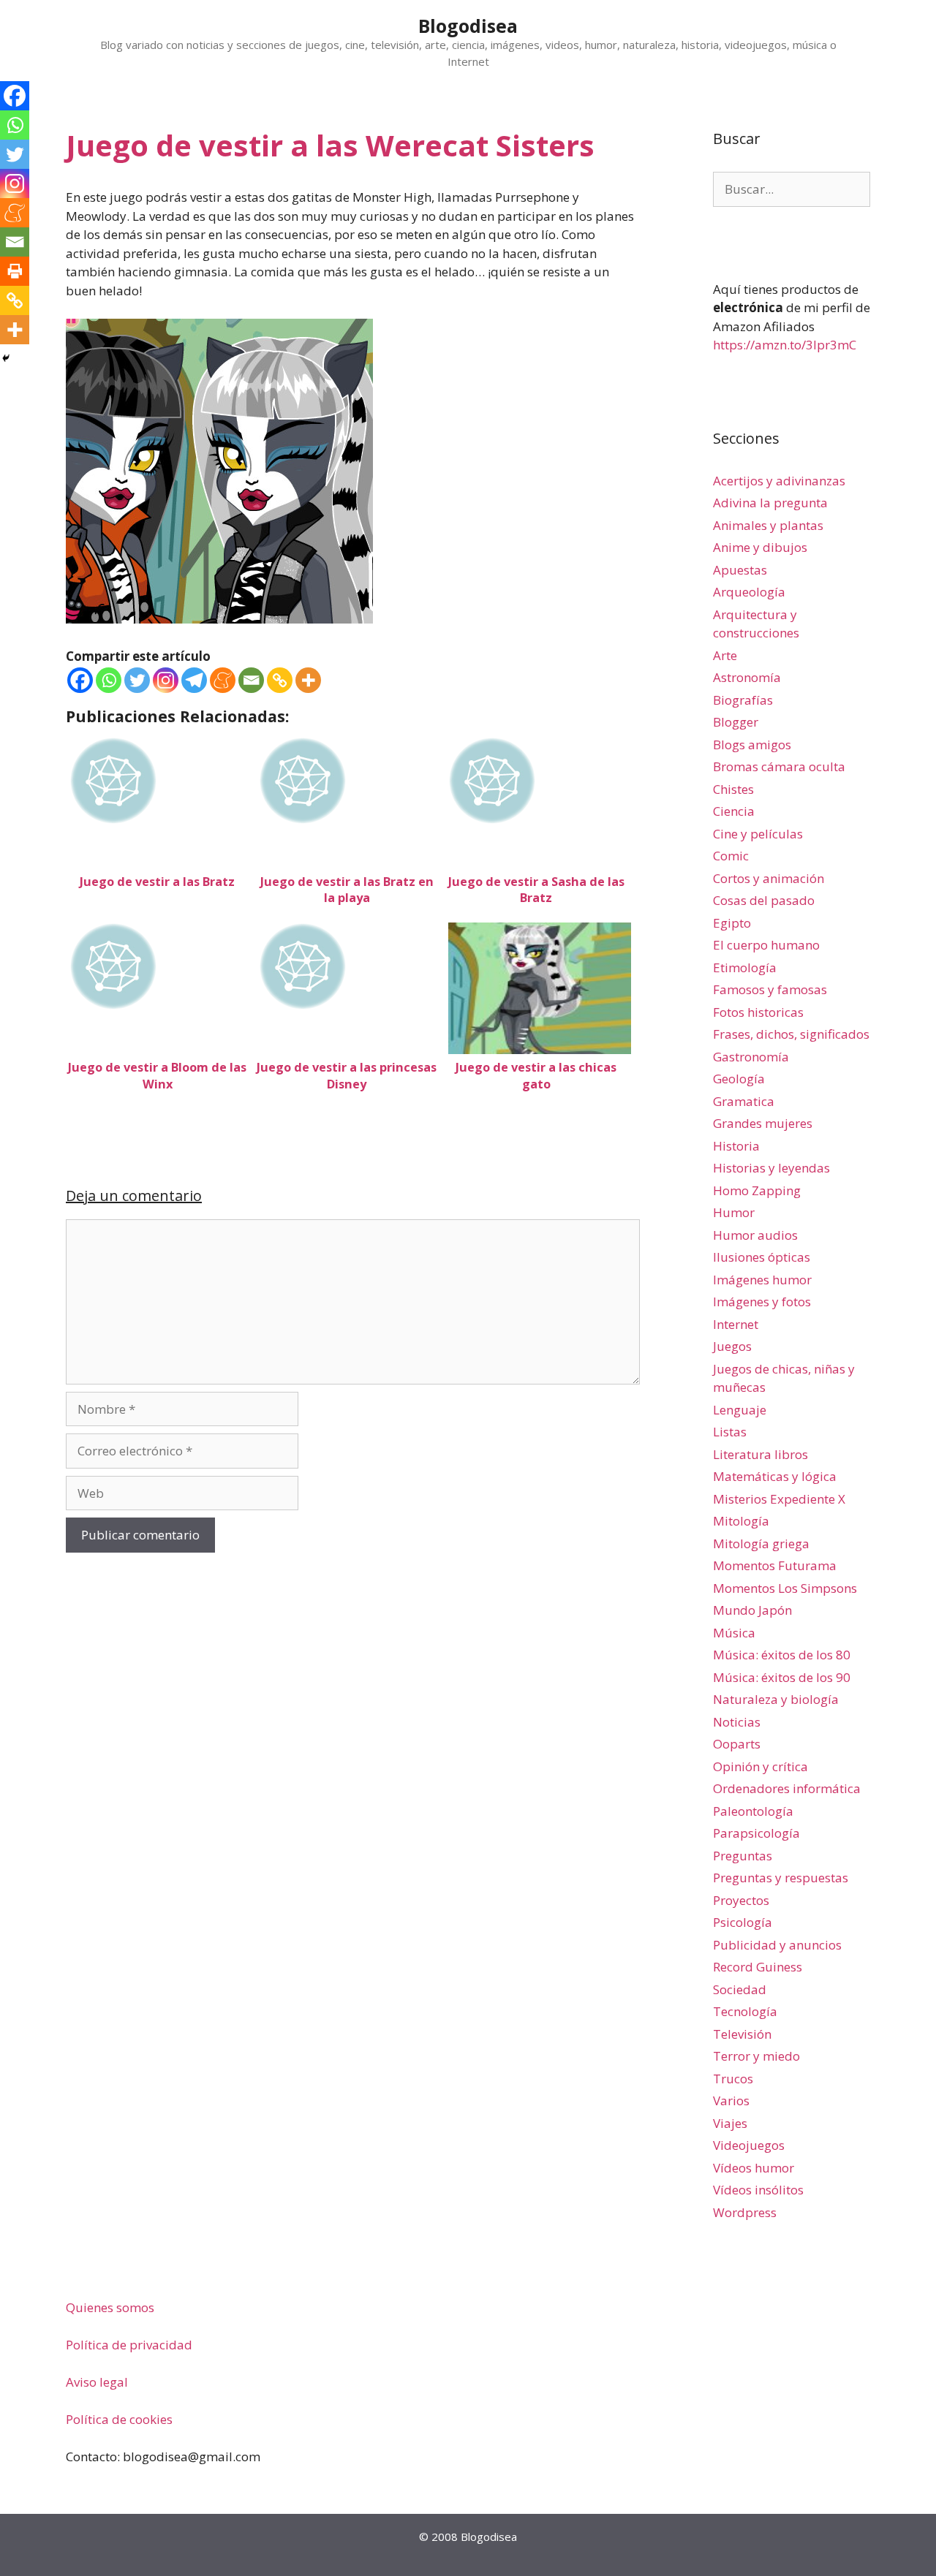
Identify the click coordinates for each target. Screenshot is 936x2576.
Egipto (732, 923)
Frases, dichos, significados (791, 1034)
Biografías (743, 700)
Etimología (745, 967)
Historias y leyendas (771, 1168)
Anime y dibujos (760, 547)
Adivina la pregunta (770, 503)
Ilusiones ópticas (762, 1257)
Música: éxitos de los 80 (782, 1655)
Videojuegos (749, 2145)
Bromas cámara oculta (779, 766)
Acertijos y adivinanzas (779, 481)
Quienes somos (110, 2307)
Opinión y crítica (760, 1766)
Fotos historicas (758, 1012)
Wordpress (745, 2212)
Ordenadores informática (787, 1788)
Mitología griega (761, 1543)
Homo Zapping (757, 1190)
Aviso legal (97, 2382)
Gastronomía (751, 1057)
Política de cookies (119, 2419)
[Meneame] (223, 680)
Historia (736, 1146)
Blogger (736, 722)
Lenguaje (740, 1410)
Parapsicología (756, 1833)
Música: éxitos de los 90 (782, 1677)
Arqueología (749, 592)
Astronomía (747, 677)
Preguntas (743, 1856)
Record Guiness (758, 1967)
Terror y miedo (756, 2056)
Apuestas (740, 570)
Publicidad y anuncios (777, 1945)
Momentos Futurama (775, 1565)
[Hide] (6, 358)
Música (734, 1633)
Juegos (732, 1346)
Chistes (733, 789)
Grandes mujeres (763, 1123)
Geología (739, 1079)
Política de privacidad (129, 2345)
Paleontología (753, 1811)
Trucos (733, 2079)
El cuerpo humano (766, 945)
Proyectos (741, 1900)
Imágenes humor (762, 1280)
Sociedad (740, 1989)
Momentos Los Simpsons (785, 1588)
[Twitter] (137, 680)
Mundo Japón (752, 1610)
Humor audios (755, 1235)
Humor (734, 1212)
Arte (725, 655)
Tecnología (745, 2011)
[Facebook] (80, 680)
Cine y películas (758, 834)
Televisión (742, 2034)
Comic (731, 856)
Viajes (730, 2123)
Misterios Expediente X (779, 1499)
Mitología (741, 1521)
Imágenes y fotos (762, 1302)
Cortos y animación (769, 878)
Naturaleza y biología (776, 1699)
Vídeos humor (754, 2168)
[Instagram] (166, 680)
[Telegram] (194, 680)
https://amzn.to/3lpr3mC (785, 345)
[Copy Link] (280, 680)
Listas (730, 1432)
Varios (731, 2100)
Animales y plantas (768, 525)
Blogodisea (468, 26)
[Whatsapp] (109, 680)
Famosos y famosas (770, 989)
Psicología (743, 1922)
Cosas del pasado (764, 900)
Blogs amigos (752, 745)
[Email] (251, 680)
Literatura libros (760, 1454)
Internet (736, 1324)
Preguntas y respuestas (781, 1878)
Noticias (737, 1722)
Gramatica (744, 1101)
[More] (308, 680)
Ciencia (734, 811)
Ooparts (737, 1744)
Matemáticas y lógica (775, 1476)
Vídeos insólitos (758, 2190)
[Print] (15, 271)
